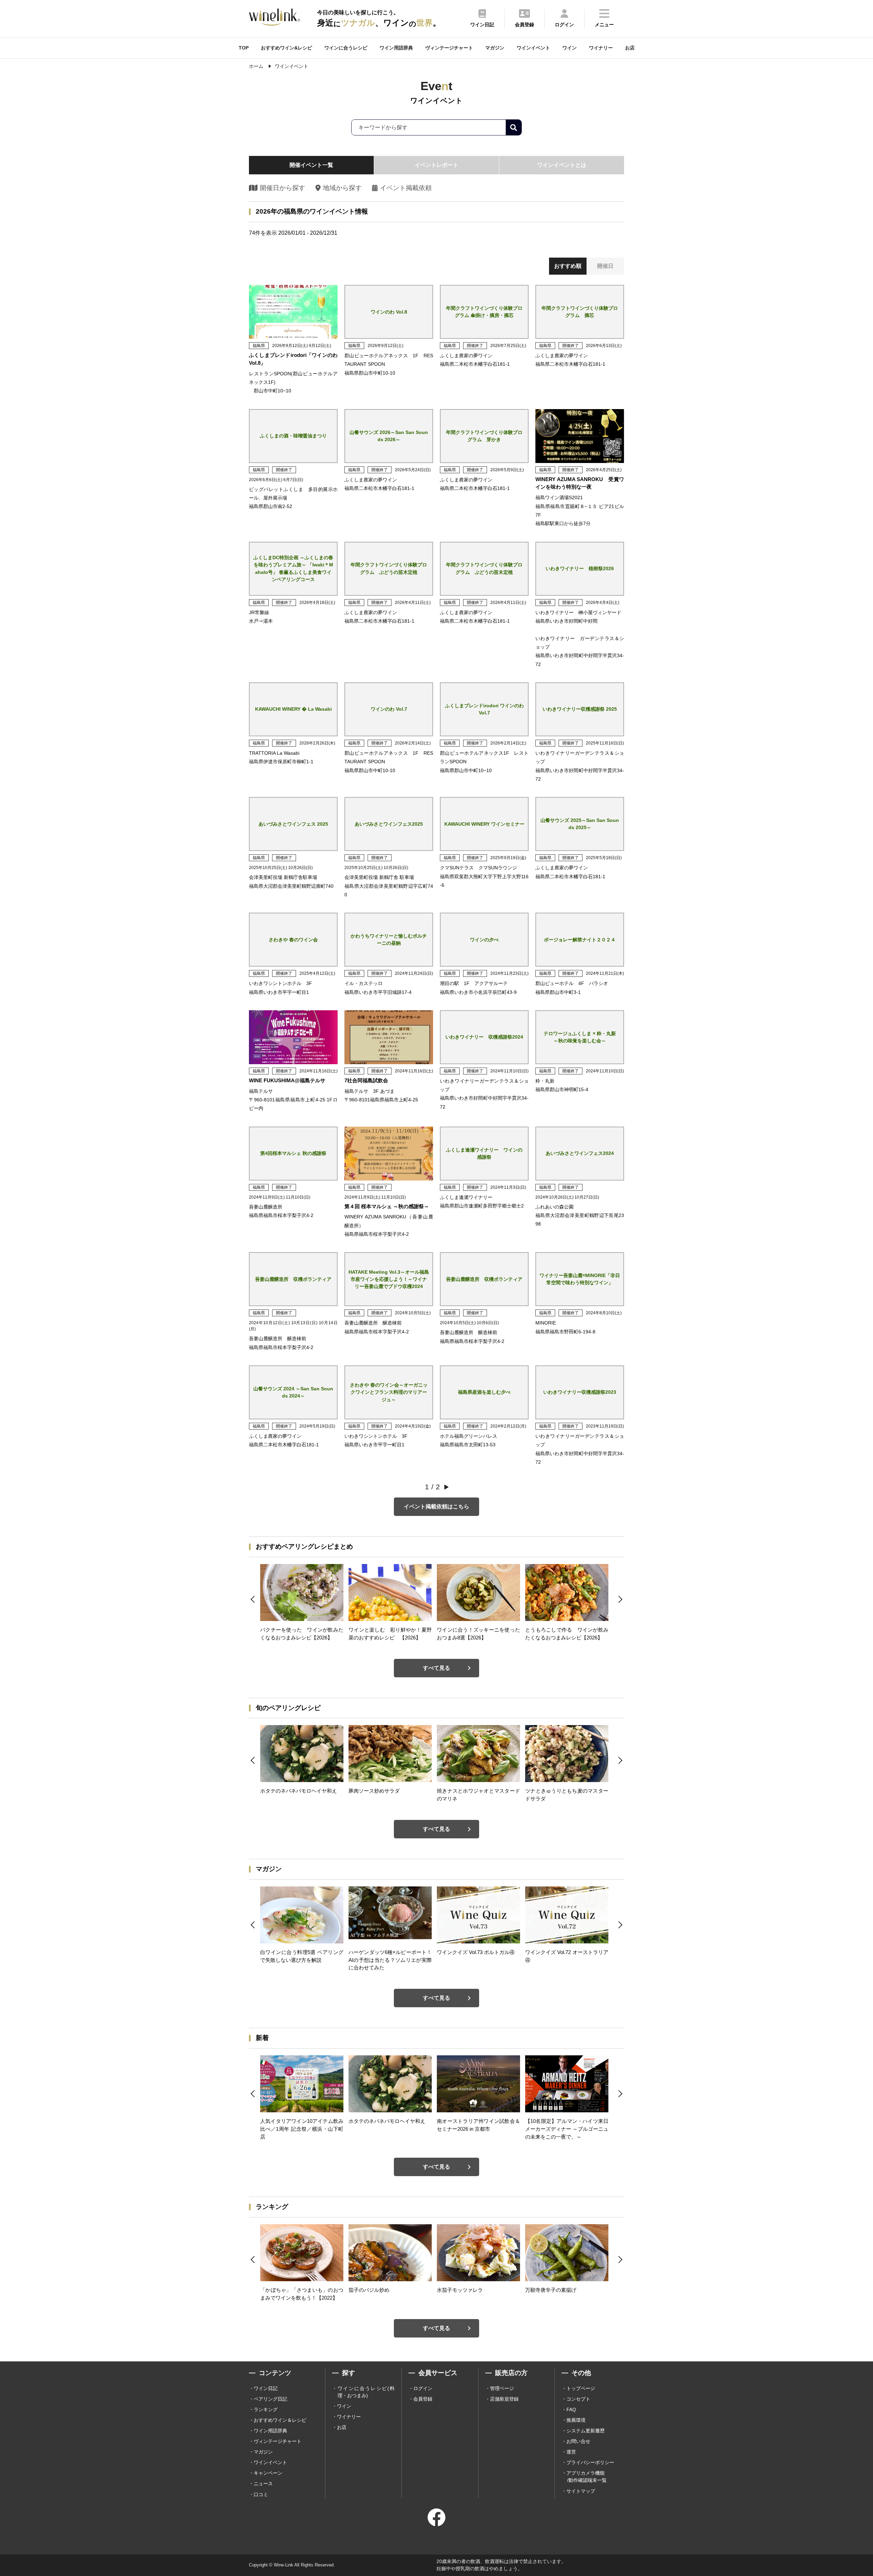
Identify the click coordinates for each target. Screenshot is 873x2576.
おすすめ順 (568, 266)
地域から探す (342, 188)
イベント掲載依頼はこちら (436, 1507)
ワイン (569, 48)
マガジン (495, 48)
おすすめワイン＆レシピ (280, 2420)
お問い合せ (578, 2441)
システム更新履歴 (586, 2431)
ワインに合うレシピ (346, 48)
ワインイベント (533, 48)
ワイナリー (601, 48)
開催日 (605, 266)
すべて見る (436, 1668)
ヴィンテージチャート (449, 48)
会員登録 (423, 2399)
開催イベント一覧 (311, 165)
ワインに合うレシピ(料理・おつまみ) (366, 2392)
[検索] (514, 127)
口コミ (261, 2494)
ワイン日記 (266, 2388)
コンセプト (578, 2399)
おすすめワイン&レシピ (286, 48)
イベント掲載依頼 (406, 188)
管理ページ (502, 2388)
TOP (244, 48)
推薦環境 (576, 2420)
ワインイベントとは (562, 165)
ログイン (423, 2388)
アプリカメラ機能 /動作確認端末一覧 (587, 2477)
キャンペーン (268, 2473)
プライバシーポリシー (590, 2462)
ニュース (263, 2484)
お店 (630, 48)
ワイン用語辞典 (396, 48)
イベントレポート (436, 165)
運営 (571, 2452)
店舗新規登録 (504, 2399)
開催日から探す (283, 188)
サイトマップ (581, 2491)
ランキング (266, 2409)
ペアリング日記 (270, 2399)
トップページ (581, 2388)
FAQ (571, 2409)
